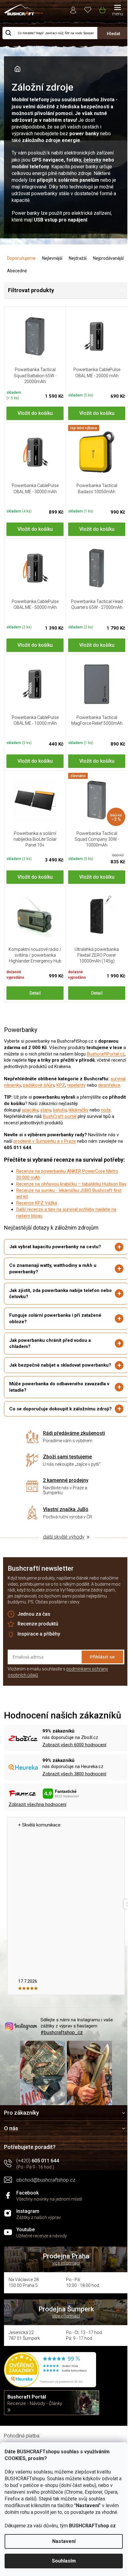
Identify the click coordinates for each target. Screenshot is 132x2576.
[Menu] (118, 11)
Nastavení (64, 2541)
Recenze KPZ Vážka (37, 1203)
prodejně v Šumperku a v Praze (45, 1141)
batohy (60, 1110)
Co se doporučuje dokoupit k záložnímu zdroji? (52, 1427)
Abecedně (17, 271)
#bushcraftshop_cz (62, 2054)
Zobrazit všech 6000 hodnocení (74, 1766)
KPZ (61, 1085)
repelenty (76, 1085)
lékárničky (79, 1110)
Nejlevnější (52, 258)
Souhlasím (64, 2561)
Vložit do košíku (35, 413)
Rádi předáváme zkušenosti (72, 1454)
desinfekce (109, 1085)
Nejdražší (78, 258)
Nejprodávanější (108, 258)
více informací (64, 2282)
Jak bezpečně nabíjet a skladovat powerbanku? (45, 1377)
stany (46, 1110)
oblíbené (88, 9)
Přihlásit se (98, 1678)
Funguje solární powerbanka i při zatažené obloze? (55, 1327)
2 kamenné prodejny (64, 1501)
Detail (35, 993)
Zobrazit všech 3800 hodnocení (74, 1795)
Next (124, 1925)
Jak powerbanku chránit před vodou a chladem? (50, 1352)
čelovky (92, 160)
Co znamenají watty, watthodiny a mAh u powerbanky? (53, 1277)
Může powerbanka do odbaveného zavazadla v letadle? (58, 1402)
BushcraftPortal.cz (106, 1054)
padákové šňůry (39, 1085)
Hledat (113, 34)
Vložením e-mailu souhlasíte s (58, 1693)
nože (106, 1110)
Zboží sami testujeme (65, 1478)
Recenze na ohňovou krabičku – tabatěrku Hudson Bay (71, 1184)
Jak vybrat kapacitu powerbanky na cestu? (55, 1255)
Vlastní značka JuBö (64, 1530)
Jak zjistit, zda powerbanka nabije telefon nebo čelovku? (54, 1302)
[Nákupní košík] (102, 9)
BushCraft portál (60, 1116)
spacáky (30, 1110)
